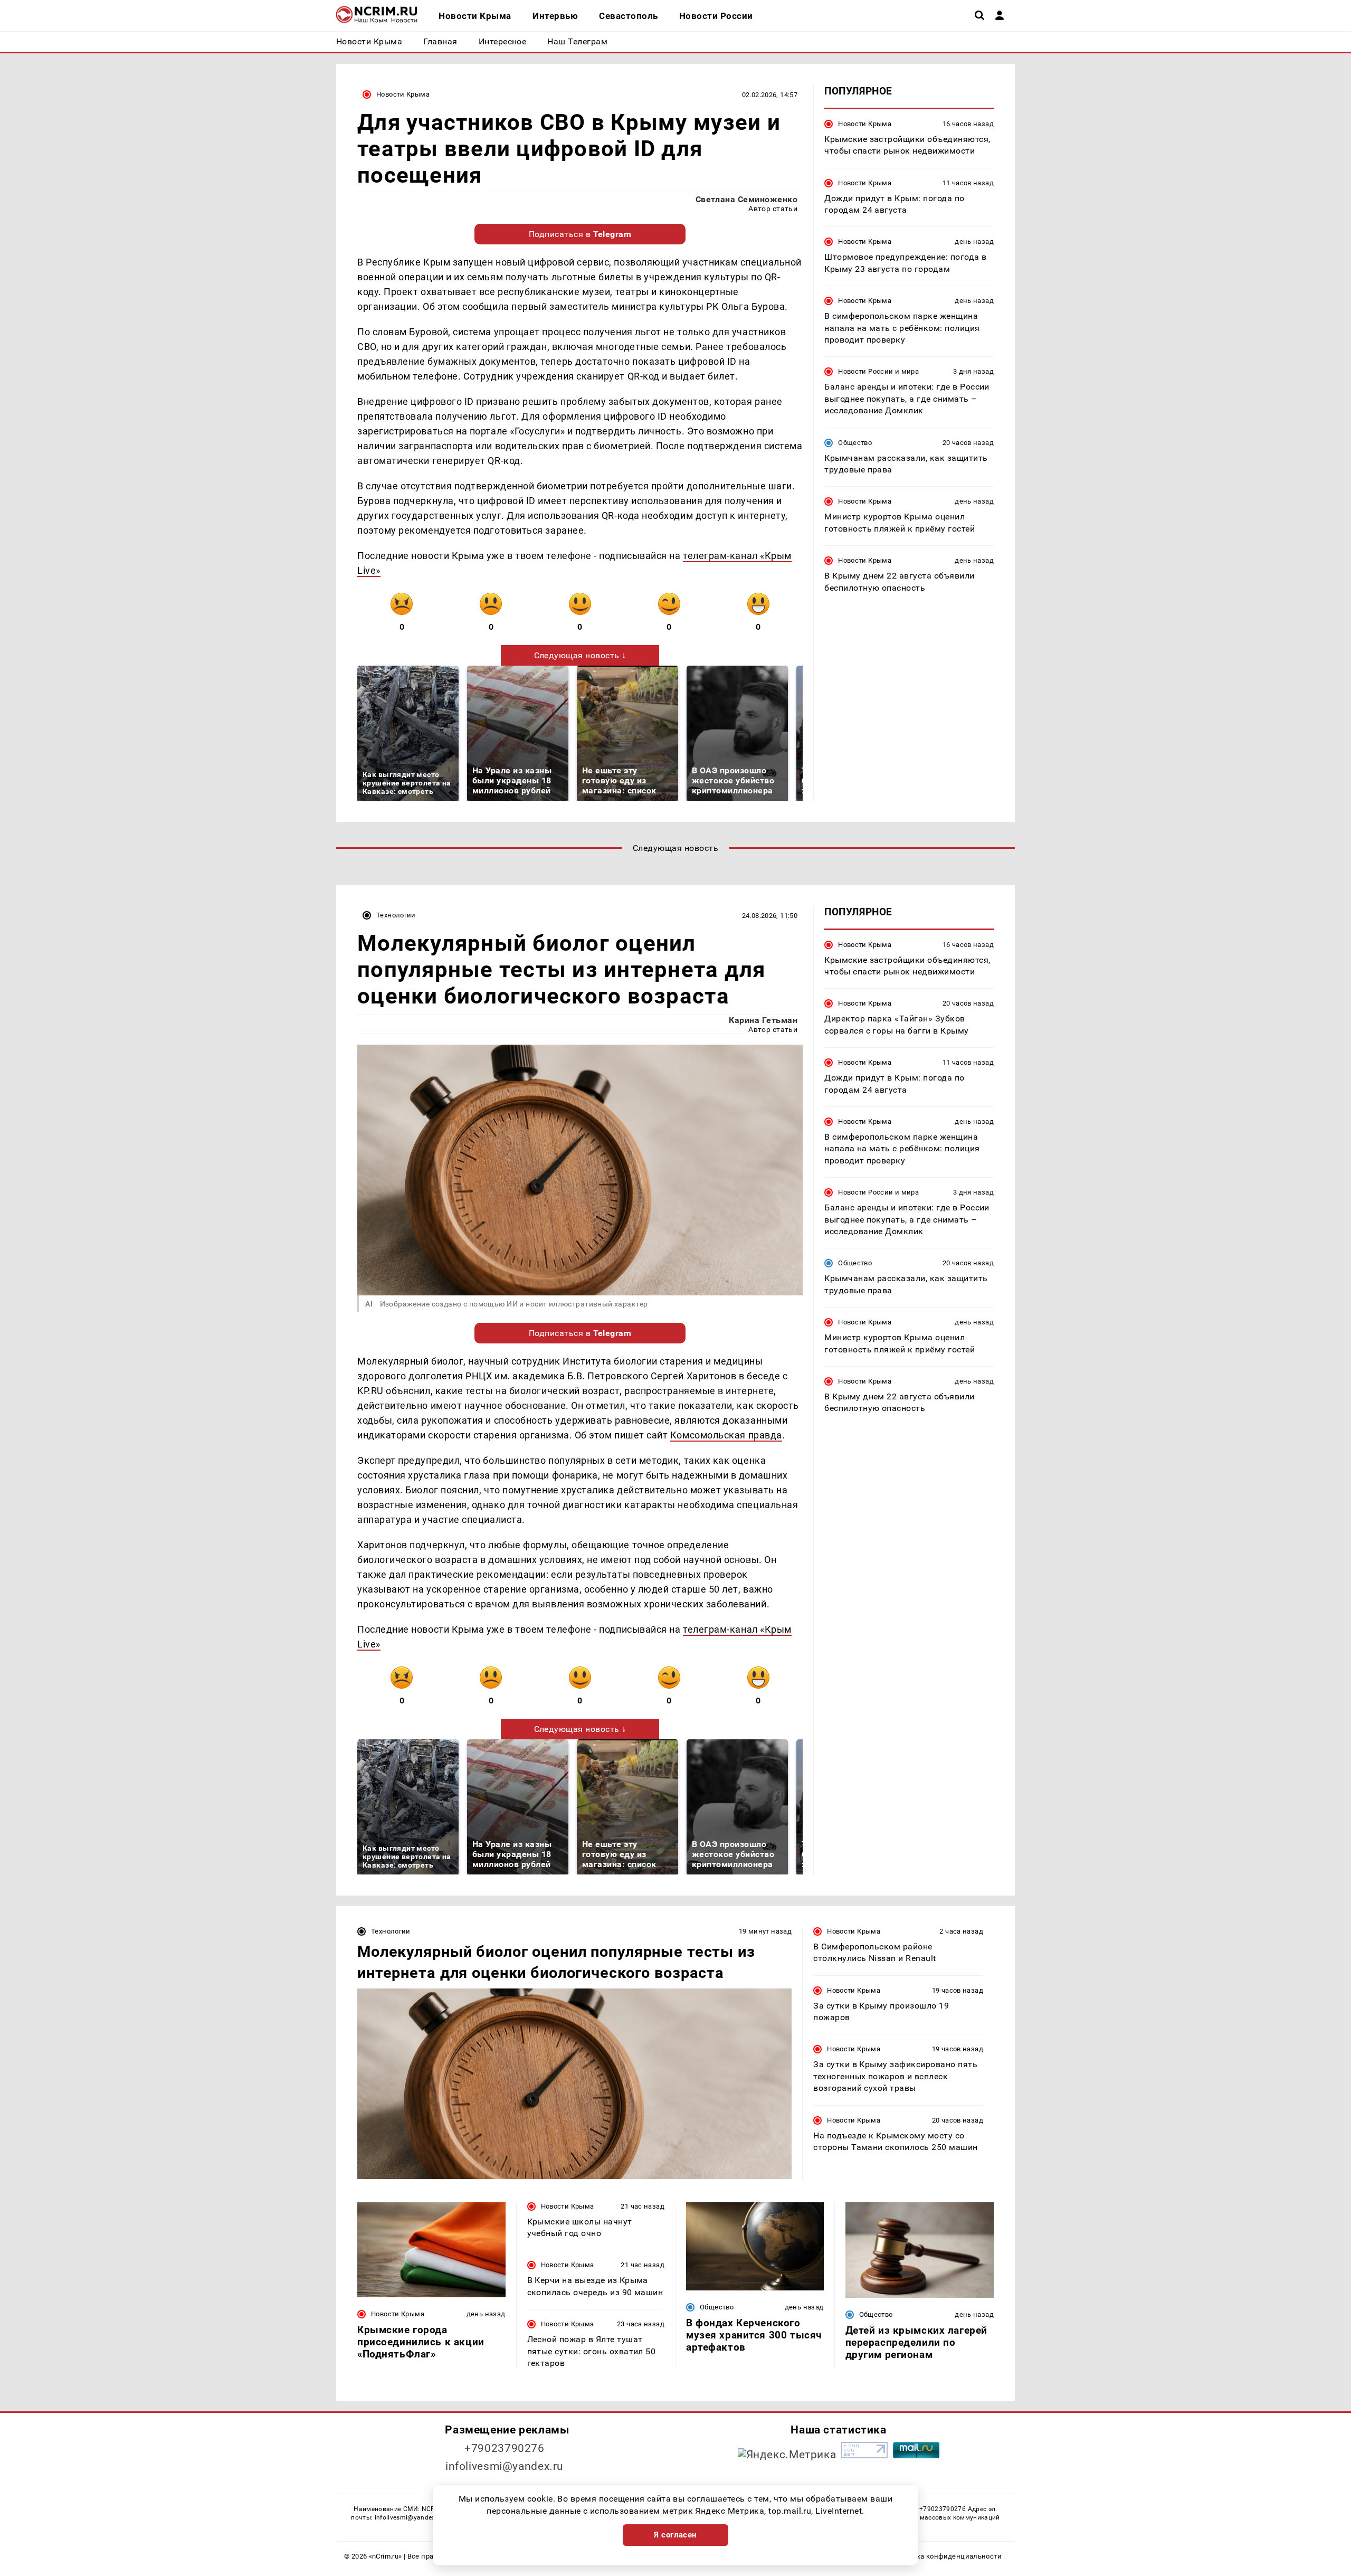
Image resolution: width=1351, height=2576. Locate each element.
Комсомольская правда (726, 1435)
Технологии (396, 915)
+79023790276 (505, 2448)
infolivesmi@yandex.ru (505, 2466)
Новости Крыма (403, 94)
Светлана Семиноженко (747, 199)
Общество (855, 443)
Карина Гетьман (763, 1020)
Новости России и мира (878, 372)
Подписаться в (580, 234)
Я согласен (675, 2535)
